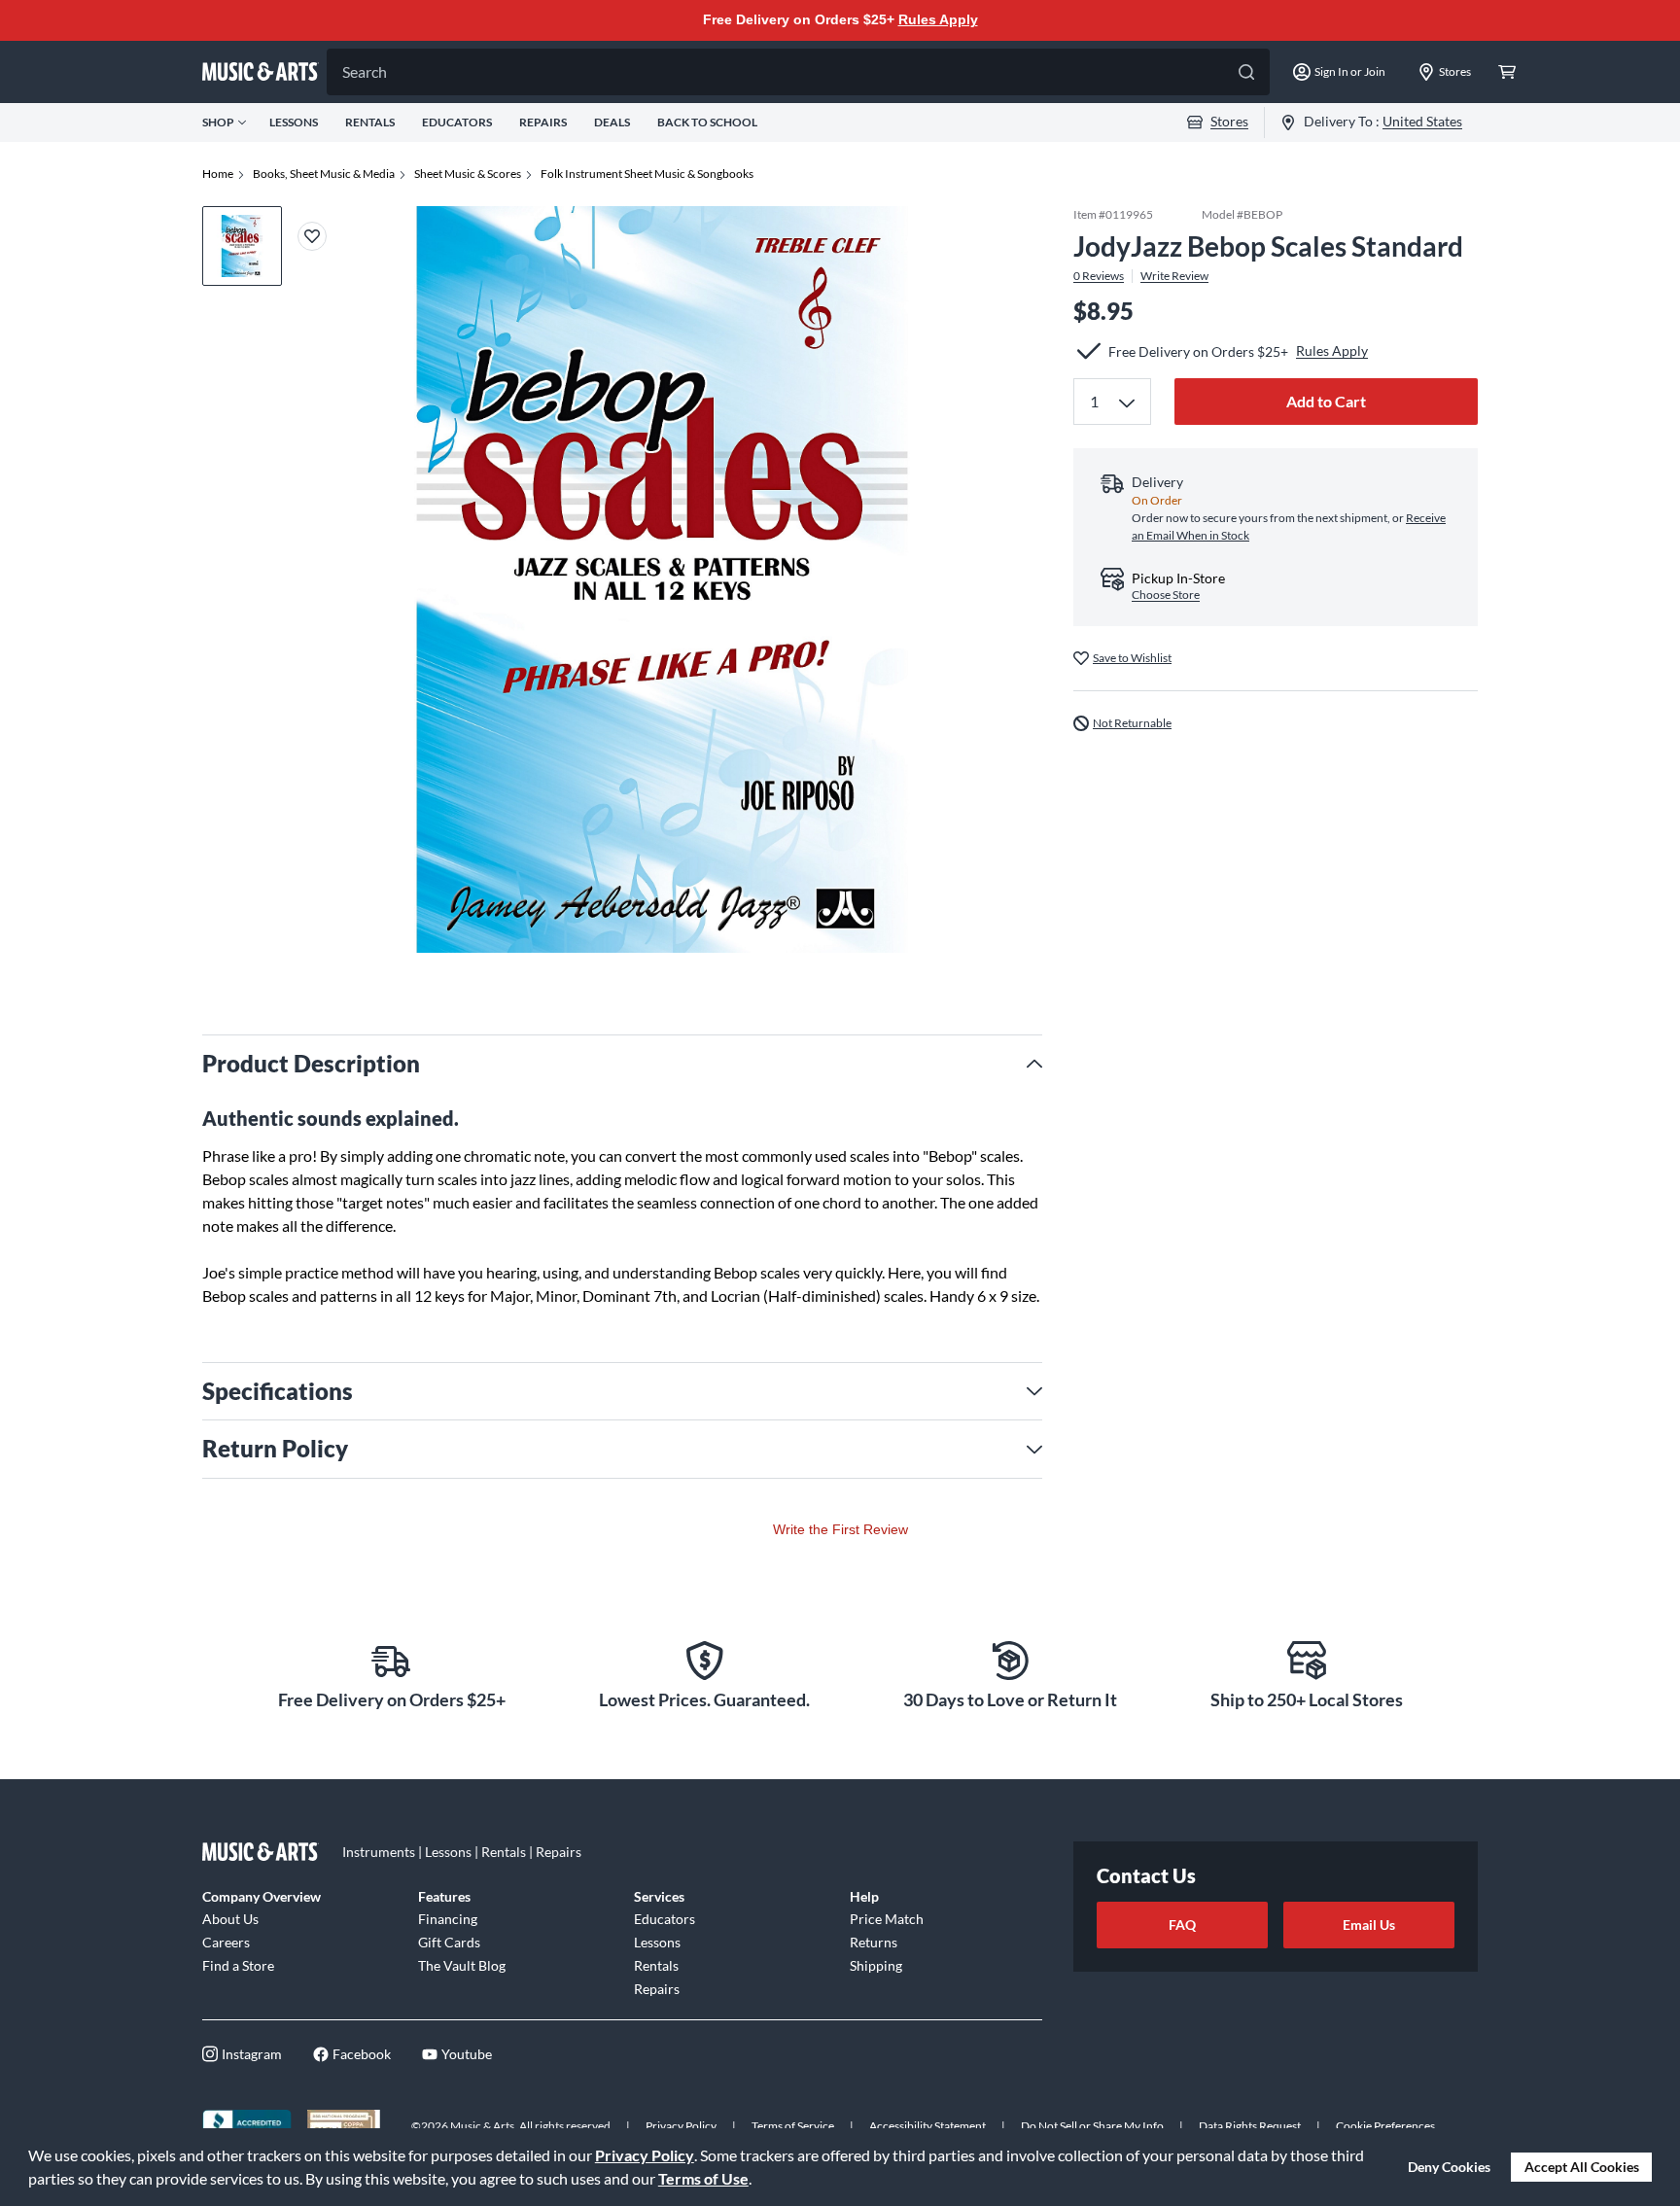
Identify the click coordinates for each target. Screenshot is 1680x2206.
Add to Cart (1326, 401)
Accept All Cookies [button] (1582, 2167)
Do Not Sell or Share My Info (1092, 2126)
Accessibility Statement (927, 2126)
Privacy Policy (645, 2155)
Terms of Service (793, 2126)
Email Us (1369, 1925)
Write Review (1174, 275)
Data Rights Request (1250, 2126)
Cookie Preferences (1385, 2126)
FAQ (1182, 1925)
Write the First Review (840, 1529)
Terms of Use (703, 2178)
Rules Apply (938, 19)
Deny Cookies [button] (1449, 2167)
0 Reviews (1099, 275)
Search (365, 71)
